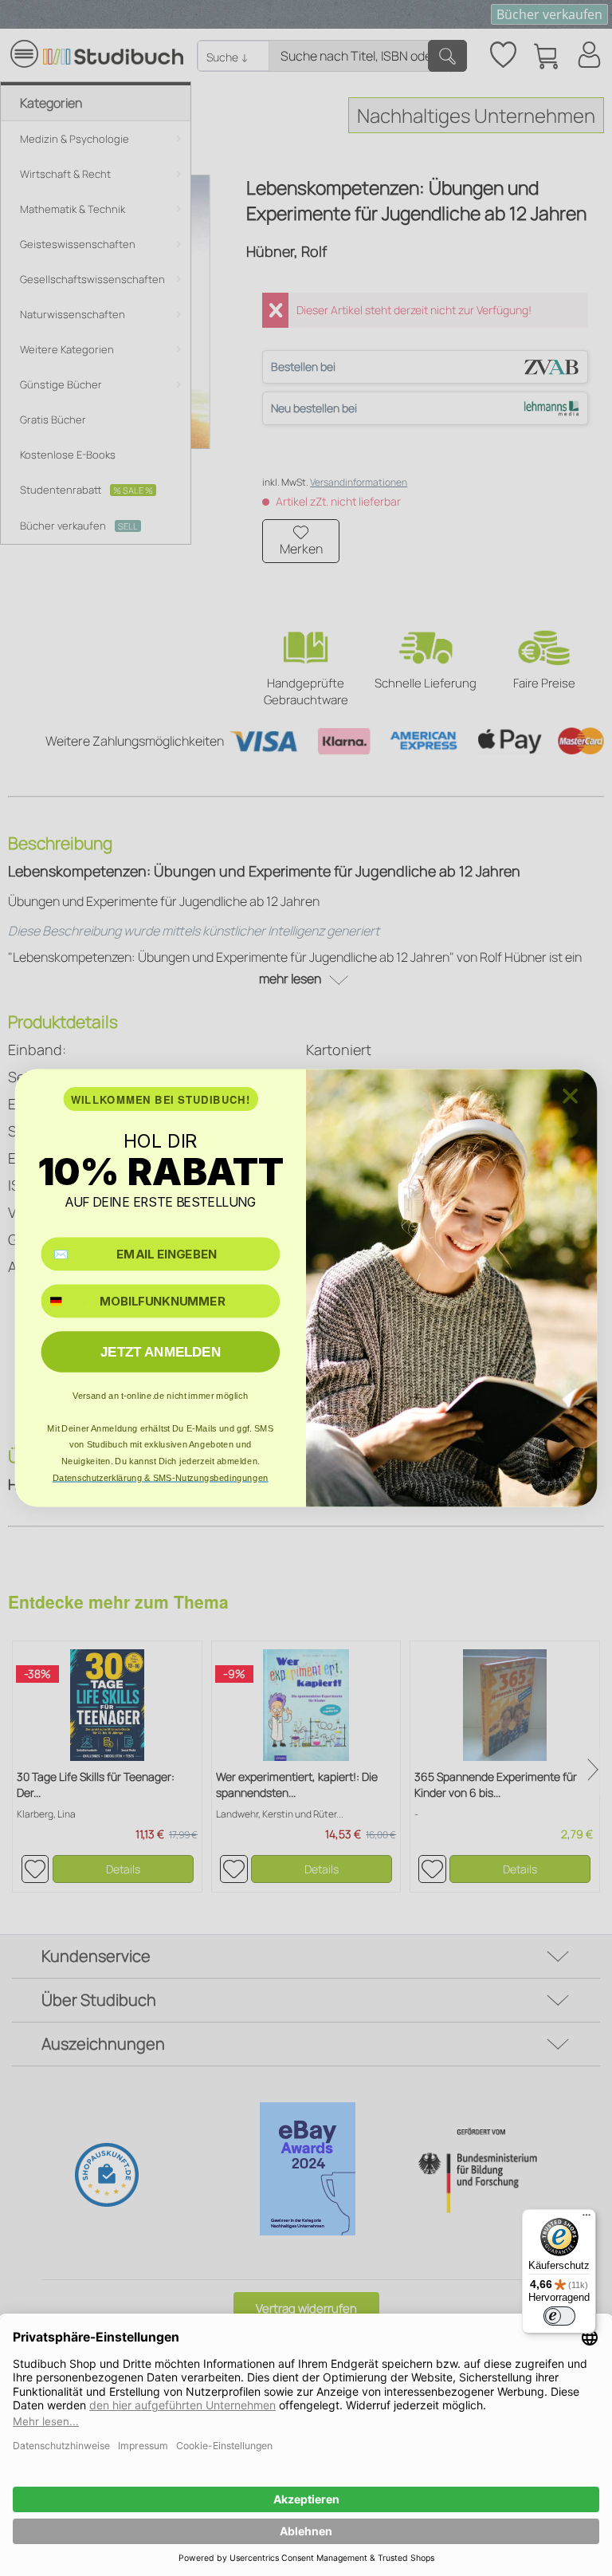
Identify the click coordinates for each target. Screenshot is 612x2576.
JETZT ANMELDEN (161, 1352)
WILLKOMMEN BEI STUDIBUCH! (161, 1099)
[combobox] (67, 1301)
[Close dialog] (570, 1096)
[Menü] (586, 2219)
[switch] (559, 2316)
